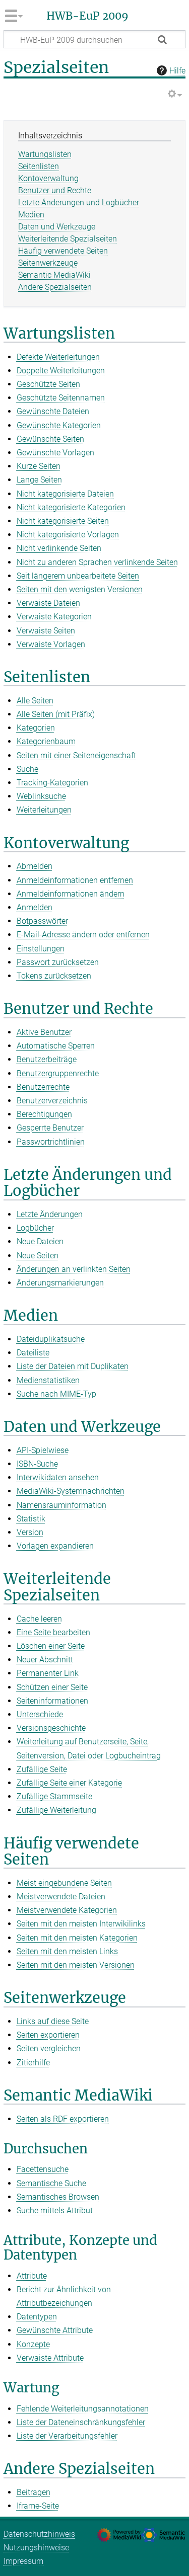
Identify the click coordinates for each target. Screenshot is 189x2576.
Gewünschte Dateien (53, 411)
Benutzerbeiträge (47, 1059)
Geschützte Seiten (48, 384)
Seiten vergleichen (49, 2048)
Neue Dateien (40, 1241)
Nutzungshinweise (36, 2548)
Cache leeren (39, 1619)
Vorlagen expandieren (55, 1546)
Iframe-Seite (38, 2506)
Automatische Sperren (56, 1046)
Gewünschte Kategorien (59, 425)
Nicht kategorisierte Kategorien (71, 507)
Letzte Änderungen (50, 1214)
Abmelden (35, 866)
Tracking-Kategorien (52, 783)
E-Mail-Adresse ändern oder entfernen (83, 935)
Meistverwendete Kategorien (67, 1910)
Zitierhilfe (33, 2063)
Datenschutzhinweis (39, 2534)
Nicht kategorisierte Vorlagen (68, 535)
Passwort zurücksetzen (58, 962)
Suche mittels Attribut (55, 2210)
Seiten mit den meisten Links (67, 1951)
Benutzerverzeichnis (52, 1101)
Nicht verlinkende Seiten (59, 548)
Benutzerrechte (43, 1087)
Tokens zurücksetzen (54, 976)
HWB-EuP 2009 (87, 16)
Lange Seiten (39, 480)
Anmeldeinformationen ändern (71, 894)
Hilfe (177, 71)
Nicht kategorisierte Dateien (65, 494)
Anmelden (35, 907)
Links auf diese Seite (53, 2021)
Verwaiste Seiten (46, 631)
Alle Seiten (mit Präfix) (56, 714)
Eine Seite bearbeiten (53, 1632)
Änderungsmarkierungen (60, 1283)
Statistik (31, 1519)
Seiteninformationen (52, 1701)
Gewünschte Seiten (50, 439)
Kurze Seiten (39, 466)
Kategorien (36, 728)
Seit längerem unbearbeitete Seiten (78, 576)
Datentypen (37, 2317)
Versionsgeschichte (51, 1728)
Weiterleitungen (44, 810)
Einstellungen (41, 949)
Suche (27, 769)
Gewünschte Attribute (55, 2330)
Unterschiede (40, 1714)
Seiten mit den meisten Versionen (76, 1965)
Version (30, 1532)
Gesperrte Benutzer (50, 1128)
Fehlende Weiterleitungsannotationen (83, 2409)
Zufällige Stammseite (54, 1796)
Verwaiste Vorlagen (51, 644)
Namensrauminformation (61, 1505)
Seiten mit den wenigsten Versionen (80, 589)
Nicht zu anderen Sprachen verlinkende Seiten (97, 562)
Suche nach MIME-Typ (56, 1394)
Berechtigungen (44, 1114)
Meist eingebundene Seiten (64, 1883)
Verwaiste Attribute (50, 2358)
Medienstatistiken (48, 1380)
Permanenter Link (48, 1673)
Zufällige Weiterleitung (56, 1810)
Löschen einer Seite (51, 1646)
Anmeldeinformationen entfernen (75, 880)
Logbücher (35, 1228)
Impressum (23, 2561)
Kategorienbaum (46, 741)
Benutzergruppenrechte (58, 1073)
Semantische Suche (51, 2183)
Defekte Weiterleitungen (58, 357)
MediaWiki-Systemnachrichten (71, 1491)
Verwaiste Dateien (48, 603)
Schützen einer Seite (52, 1687)
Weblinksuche (41, 796)
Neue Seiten (38, 1256)
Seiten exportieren (48, 2035)
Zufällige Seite (42, 1769)
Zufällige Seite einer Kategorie (69, 1783)
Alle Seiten (35, 701)
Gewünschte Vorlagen (55, 453)
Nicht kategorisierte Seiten (63, 521)
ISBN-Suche (37, 1464)
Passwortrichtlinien (51, 1142)
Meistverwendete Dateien (61, 1897)
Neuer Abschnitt (45, 1660)
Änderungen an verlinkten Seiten (74, 1269)
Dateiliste (33, 1353)
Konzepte (33, 2344)
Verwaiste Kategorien (54, 617)
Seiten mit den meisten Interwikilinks (81, 1924)
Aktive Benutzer (44, 1032)
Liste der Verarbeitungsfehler (67, 2436)
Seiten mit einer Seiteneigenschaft (76, 755)
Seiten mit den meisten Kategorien (77, 1938)
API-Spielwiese (43, 1450)
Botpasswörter (42, 921)
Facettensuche (43, 2169)
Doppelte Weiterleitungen (61, 371)
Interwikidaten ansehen (58, 1477)
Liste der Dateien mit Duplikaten (73, 1366)
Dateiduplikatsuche (51, 1339)
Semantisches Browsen (58, 2197)
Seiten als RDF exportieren (63, 2119)
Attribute (32, 2276)
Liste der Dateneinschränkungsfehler (81, 2422)
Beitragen (34, 2492)
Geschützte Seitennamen (61, 398)
